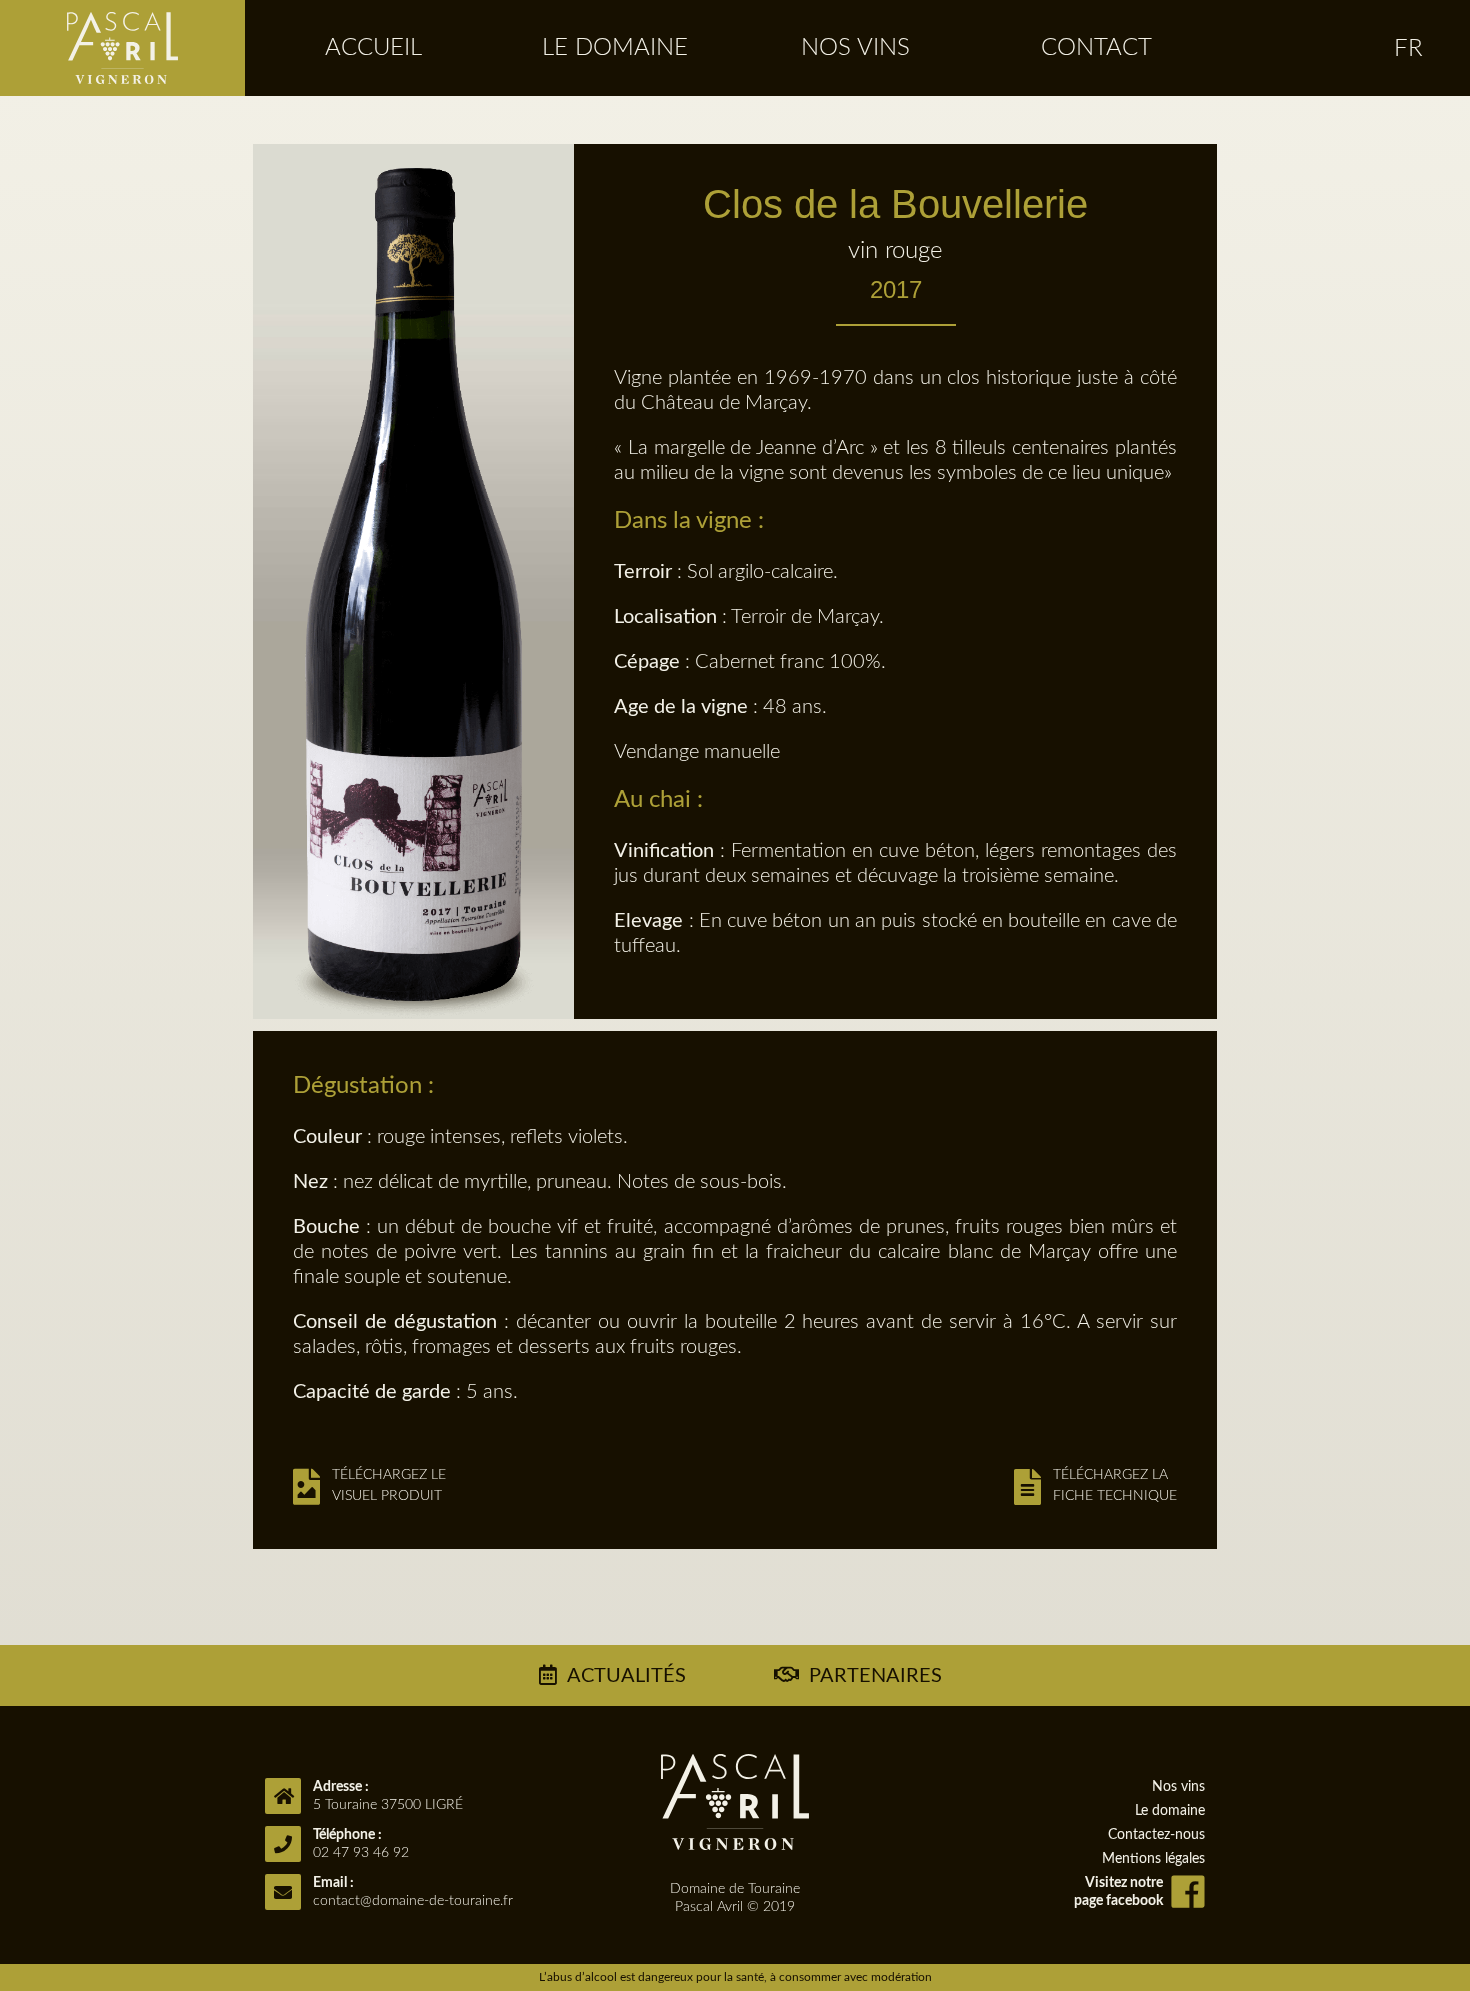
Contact (1096, 48)
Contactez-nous (1156, 1835)
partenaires (875, 1676)
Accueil (373, 48)
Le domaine (615, 48)
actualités (626, 1676)
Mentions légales (1153, 1859)
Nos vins (855, 48)
